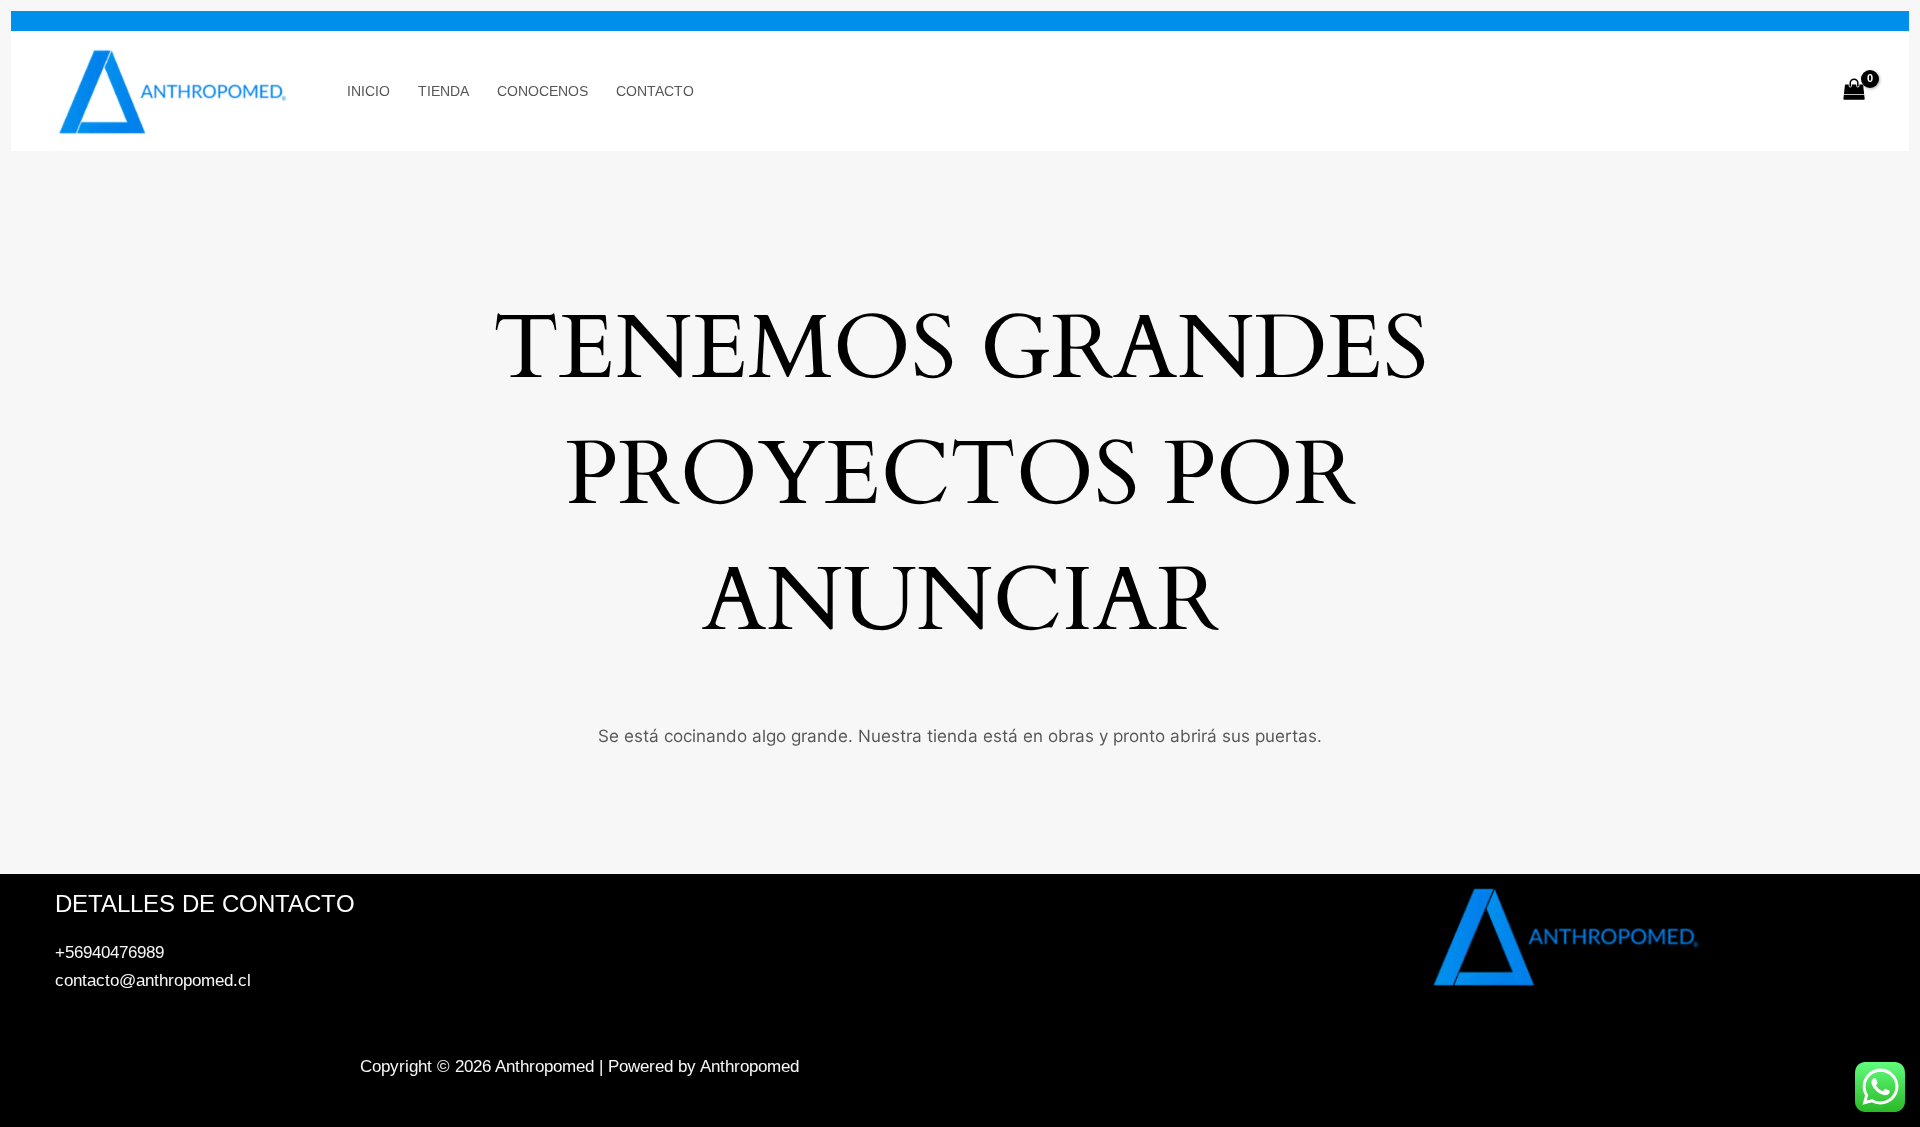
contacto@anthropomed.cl (153, 980)
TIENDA (443, 91)
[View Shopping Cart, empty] (1854, 91)
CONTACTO (655, 91)
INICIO (368, 91)
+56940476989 (109, 952)
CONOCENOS (542, 91)
